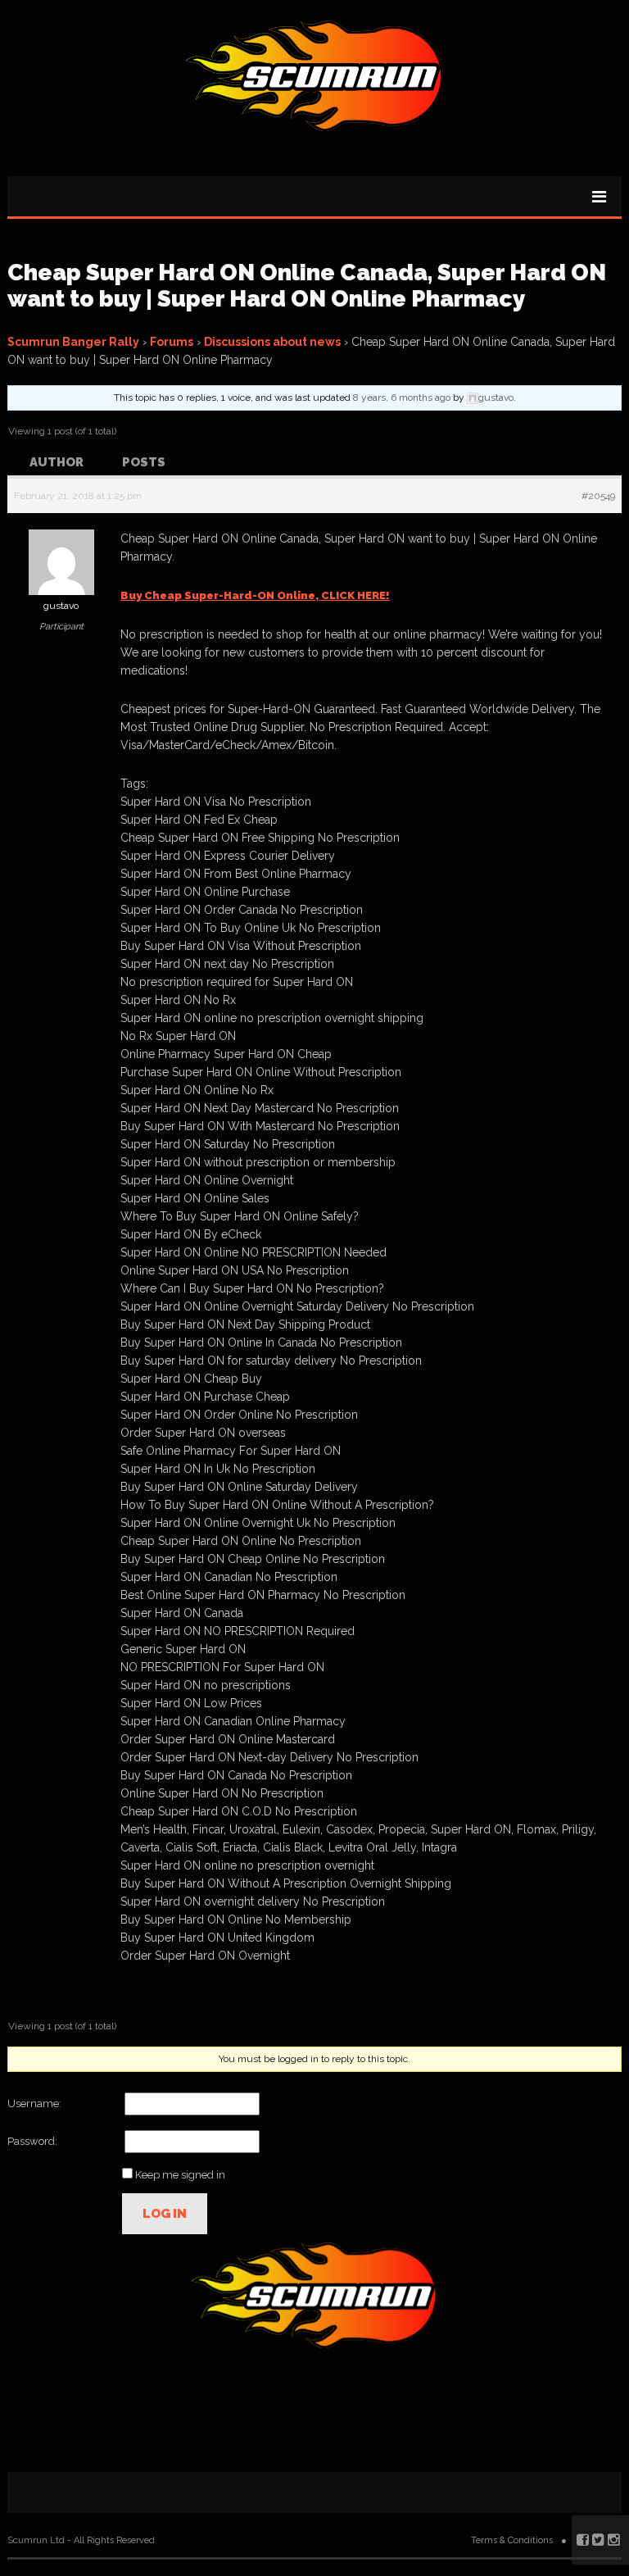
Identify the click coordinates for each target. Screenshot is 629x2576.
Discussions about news (272, 342)
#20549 (598, 496)
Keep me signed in (180, 2175)
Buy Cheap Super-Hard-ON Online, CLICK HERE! (255, 595)
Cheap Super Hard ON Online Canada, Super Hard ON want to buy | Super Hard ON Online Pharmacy (307, 286)
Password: (32, 2141)
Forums (172, 342)
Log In (165, 2214)
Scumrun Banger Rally (73, 342)
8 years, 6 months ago (402, 398)
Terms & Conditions (512, 2540)
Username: (34, 2104)
